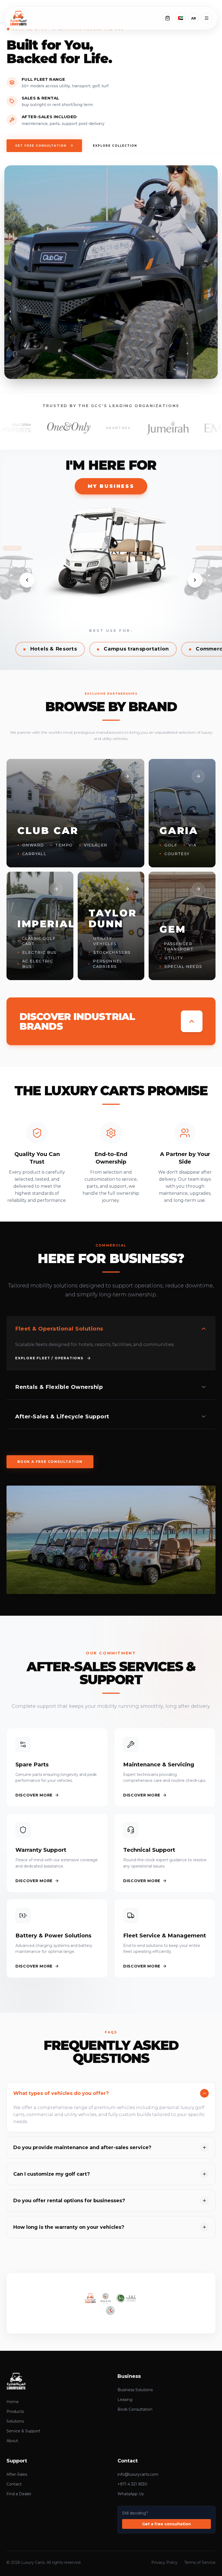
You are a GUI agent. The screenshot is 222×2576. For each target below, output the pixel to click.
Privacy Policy (164, 2562)
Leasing (125, 2400)
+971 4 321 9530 (132, 2484)
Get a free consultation (166, 2524)
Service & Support (23, 2431)
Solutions (15, 2421)
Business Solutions (135, 2390)
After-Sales (17, 2474)
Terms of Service (200, 2562)
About (12, 2441)
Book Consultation (135, 2409)
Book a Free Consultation (50, 1462)
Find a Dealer (19, 2494)
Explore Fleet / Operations (49, 1358)
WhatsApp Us (130, 2494)
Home (13, 2402)
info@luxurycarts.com (138, 2474)
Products (15, 2411)
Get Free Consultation (41, 146)
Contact (14, 2484)
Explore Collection (115, 146)
